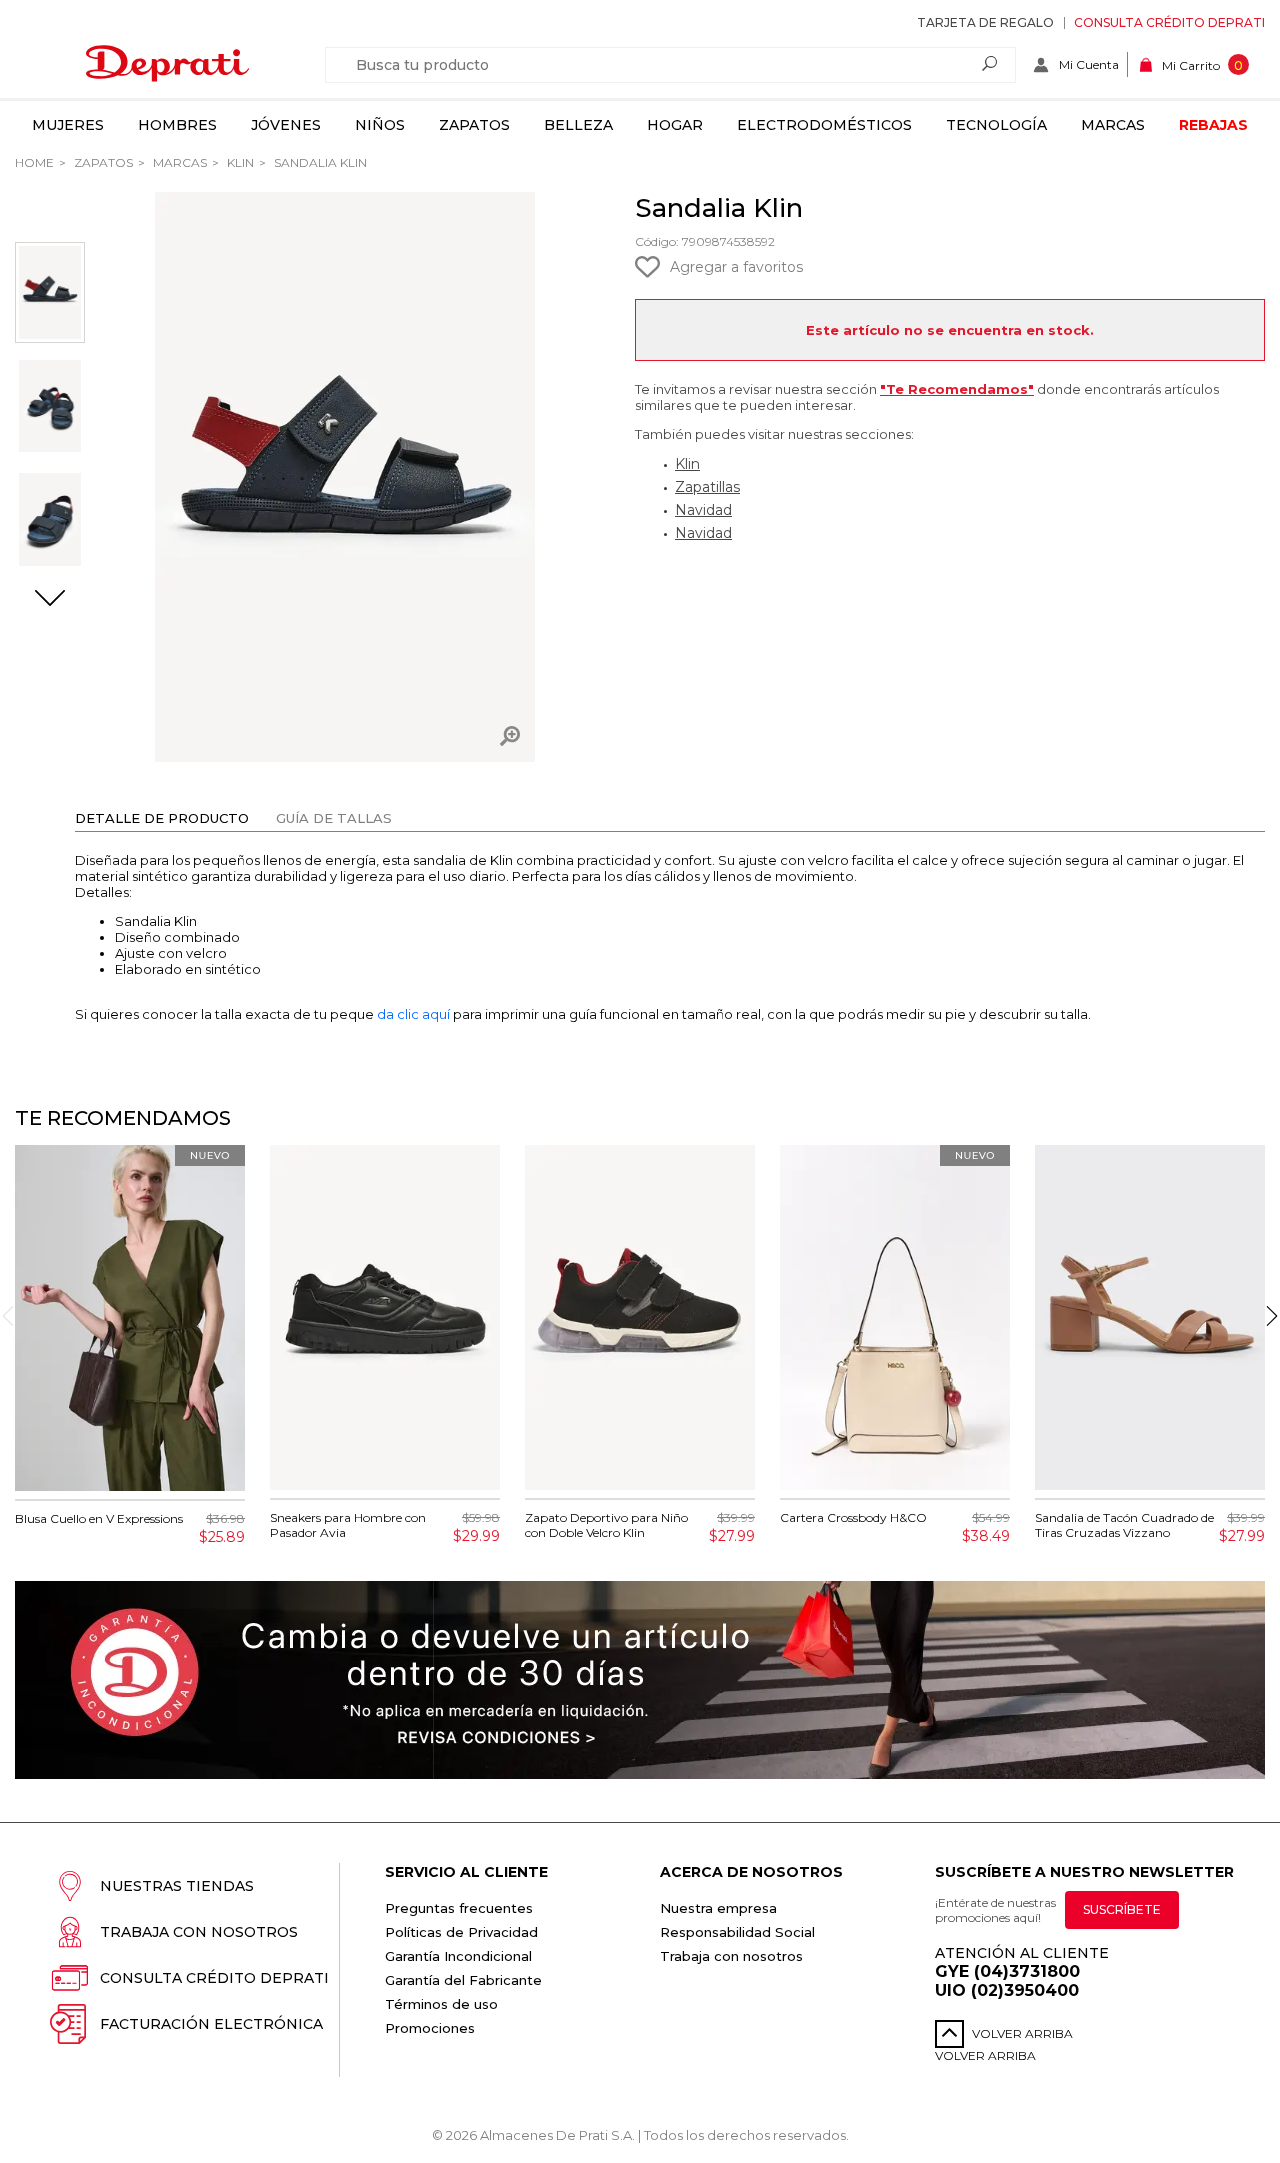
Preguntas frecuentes (459, 1908)
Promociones (430, 2028)
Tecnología (996, 125)
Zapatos (474, 125)
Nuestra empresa (718, 1908)
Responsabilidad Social (737, 1932)
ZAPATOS (102, 162)
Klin (239, 162)
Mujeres (68, 125)
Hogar (675, 125)
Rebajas (1213, 125)
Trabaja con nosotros (199, 1932)
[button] (50, 600)
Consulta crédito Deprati (1169, 22)
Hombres (177, 125)
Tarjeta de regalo (985, 22)
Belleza (578, 125)
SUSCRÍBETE (1122, 1909)
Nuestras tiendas (177, 1886)
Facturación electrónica (211, 2024)
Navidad (703, 510)
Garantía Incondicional (458, 1956)
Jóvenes (286, 125)
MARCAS (178, 162)
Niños (380, 125)
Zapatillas (707, 487)
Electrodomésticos (824, 125)
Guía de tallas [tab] (334, 818)
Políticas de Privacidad (461, 1932)
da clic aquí (413, 1014)
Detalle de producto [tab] (162, 818)
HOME (34, 162)
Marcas (1113, 125)
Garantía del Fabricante (463, 1980)
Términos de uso (441, 2004)
